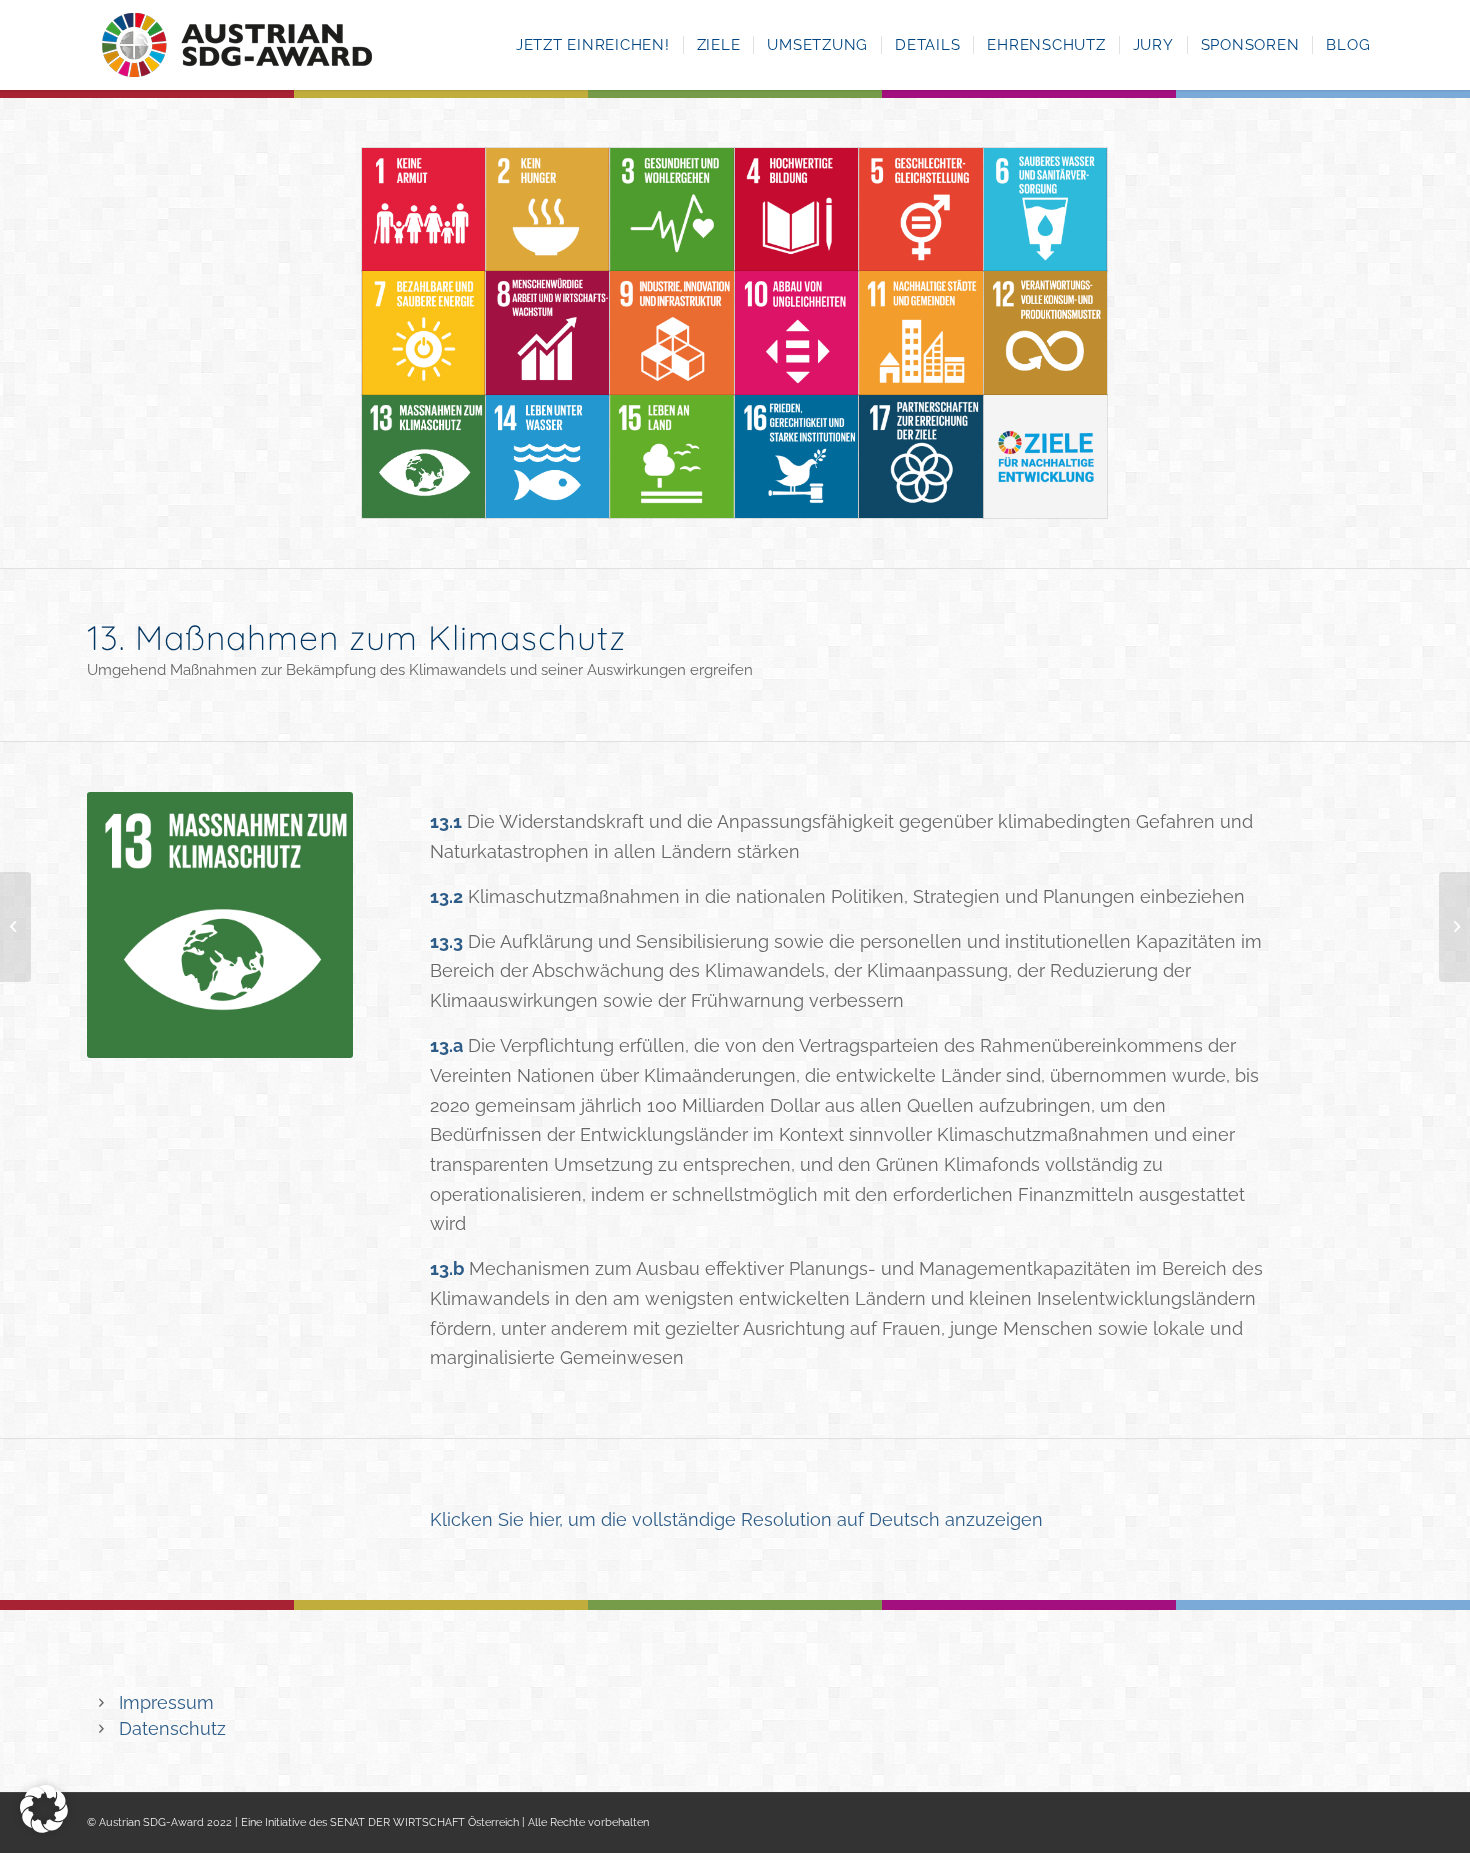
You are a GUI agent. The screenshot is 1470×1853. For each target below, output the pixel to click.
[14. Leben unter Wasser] (15, 927)
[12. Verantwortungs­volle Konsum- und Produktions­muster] (1454, 927)
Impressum (166, 1702)
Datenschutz (172, 1728)
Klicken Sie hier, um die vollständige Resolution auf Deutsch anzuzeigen (736, 1519)
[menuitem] (593, 45)
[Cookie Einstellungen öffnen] (44, 1826)
